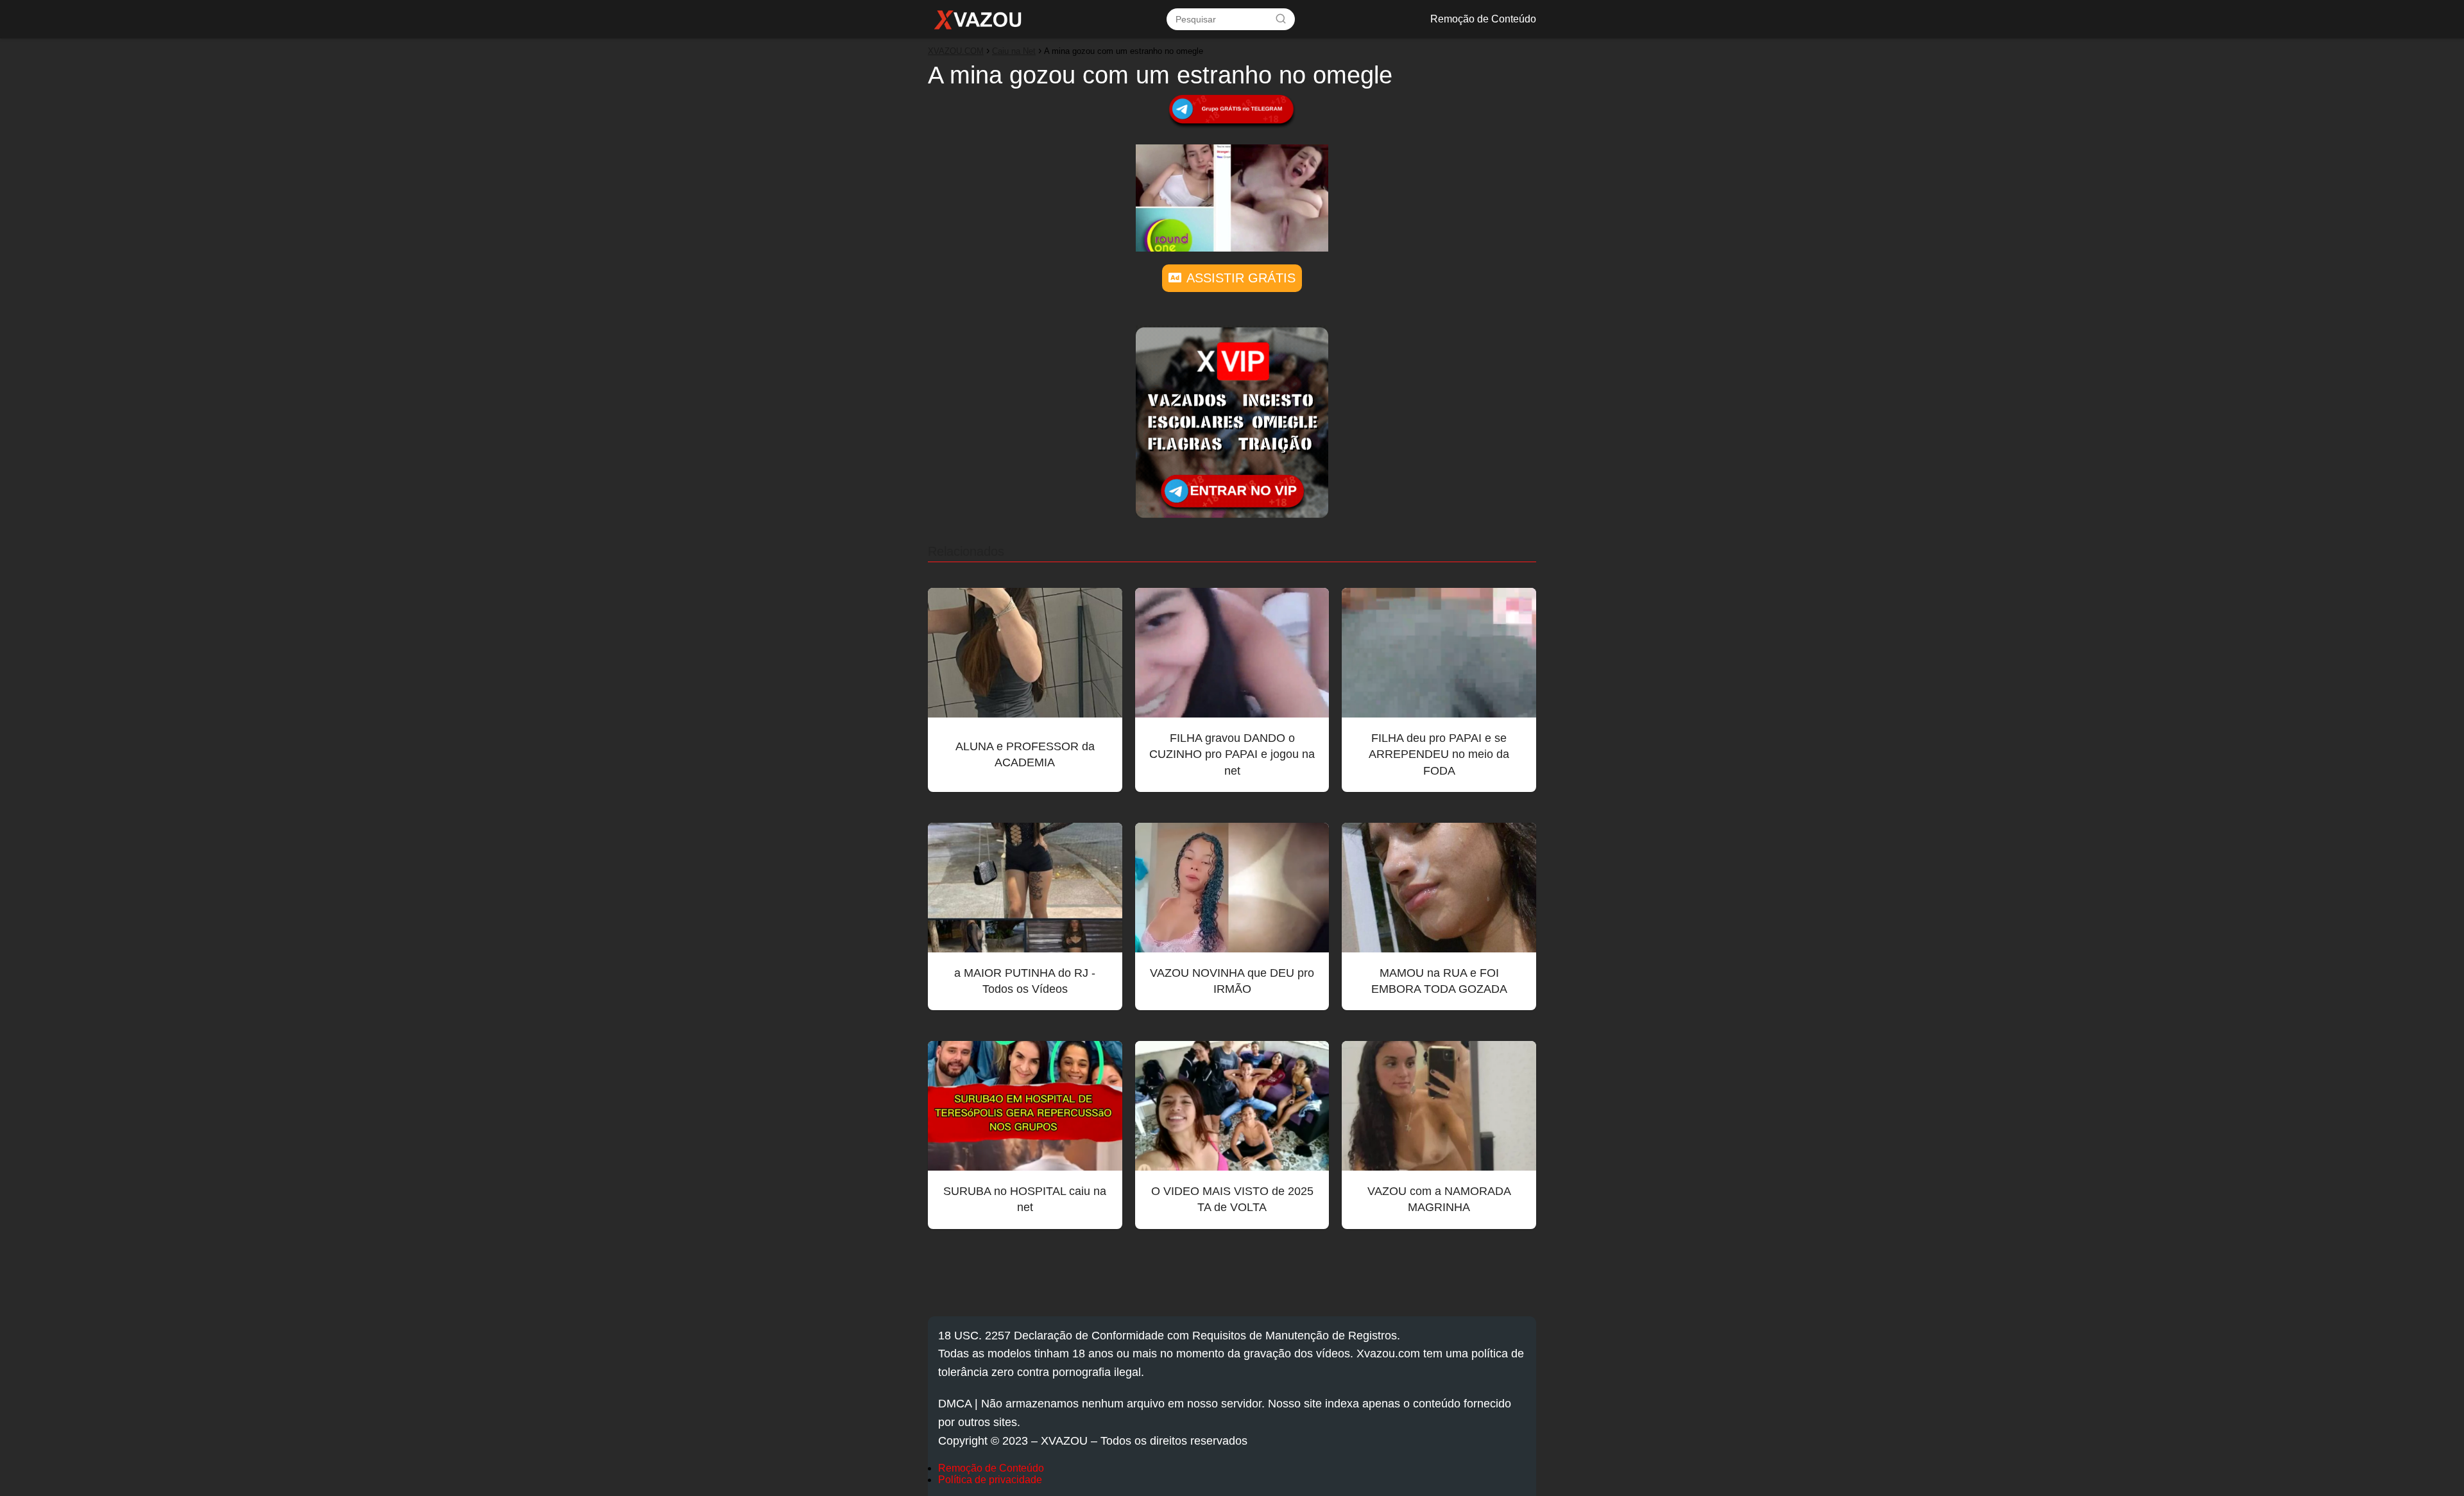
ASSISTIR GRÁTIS (1241, 278)
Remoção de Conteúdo (1483, 19)
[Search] (1281, 19)
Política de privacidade (990, 1480)
